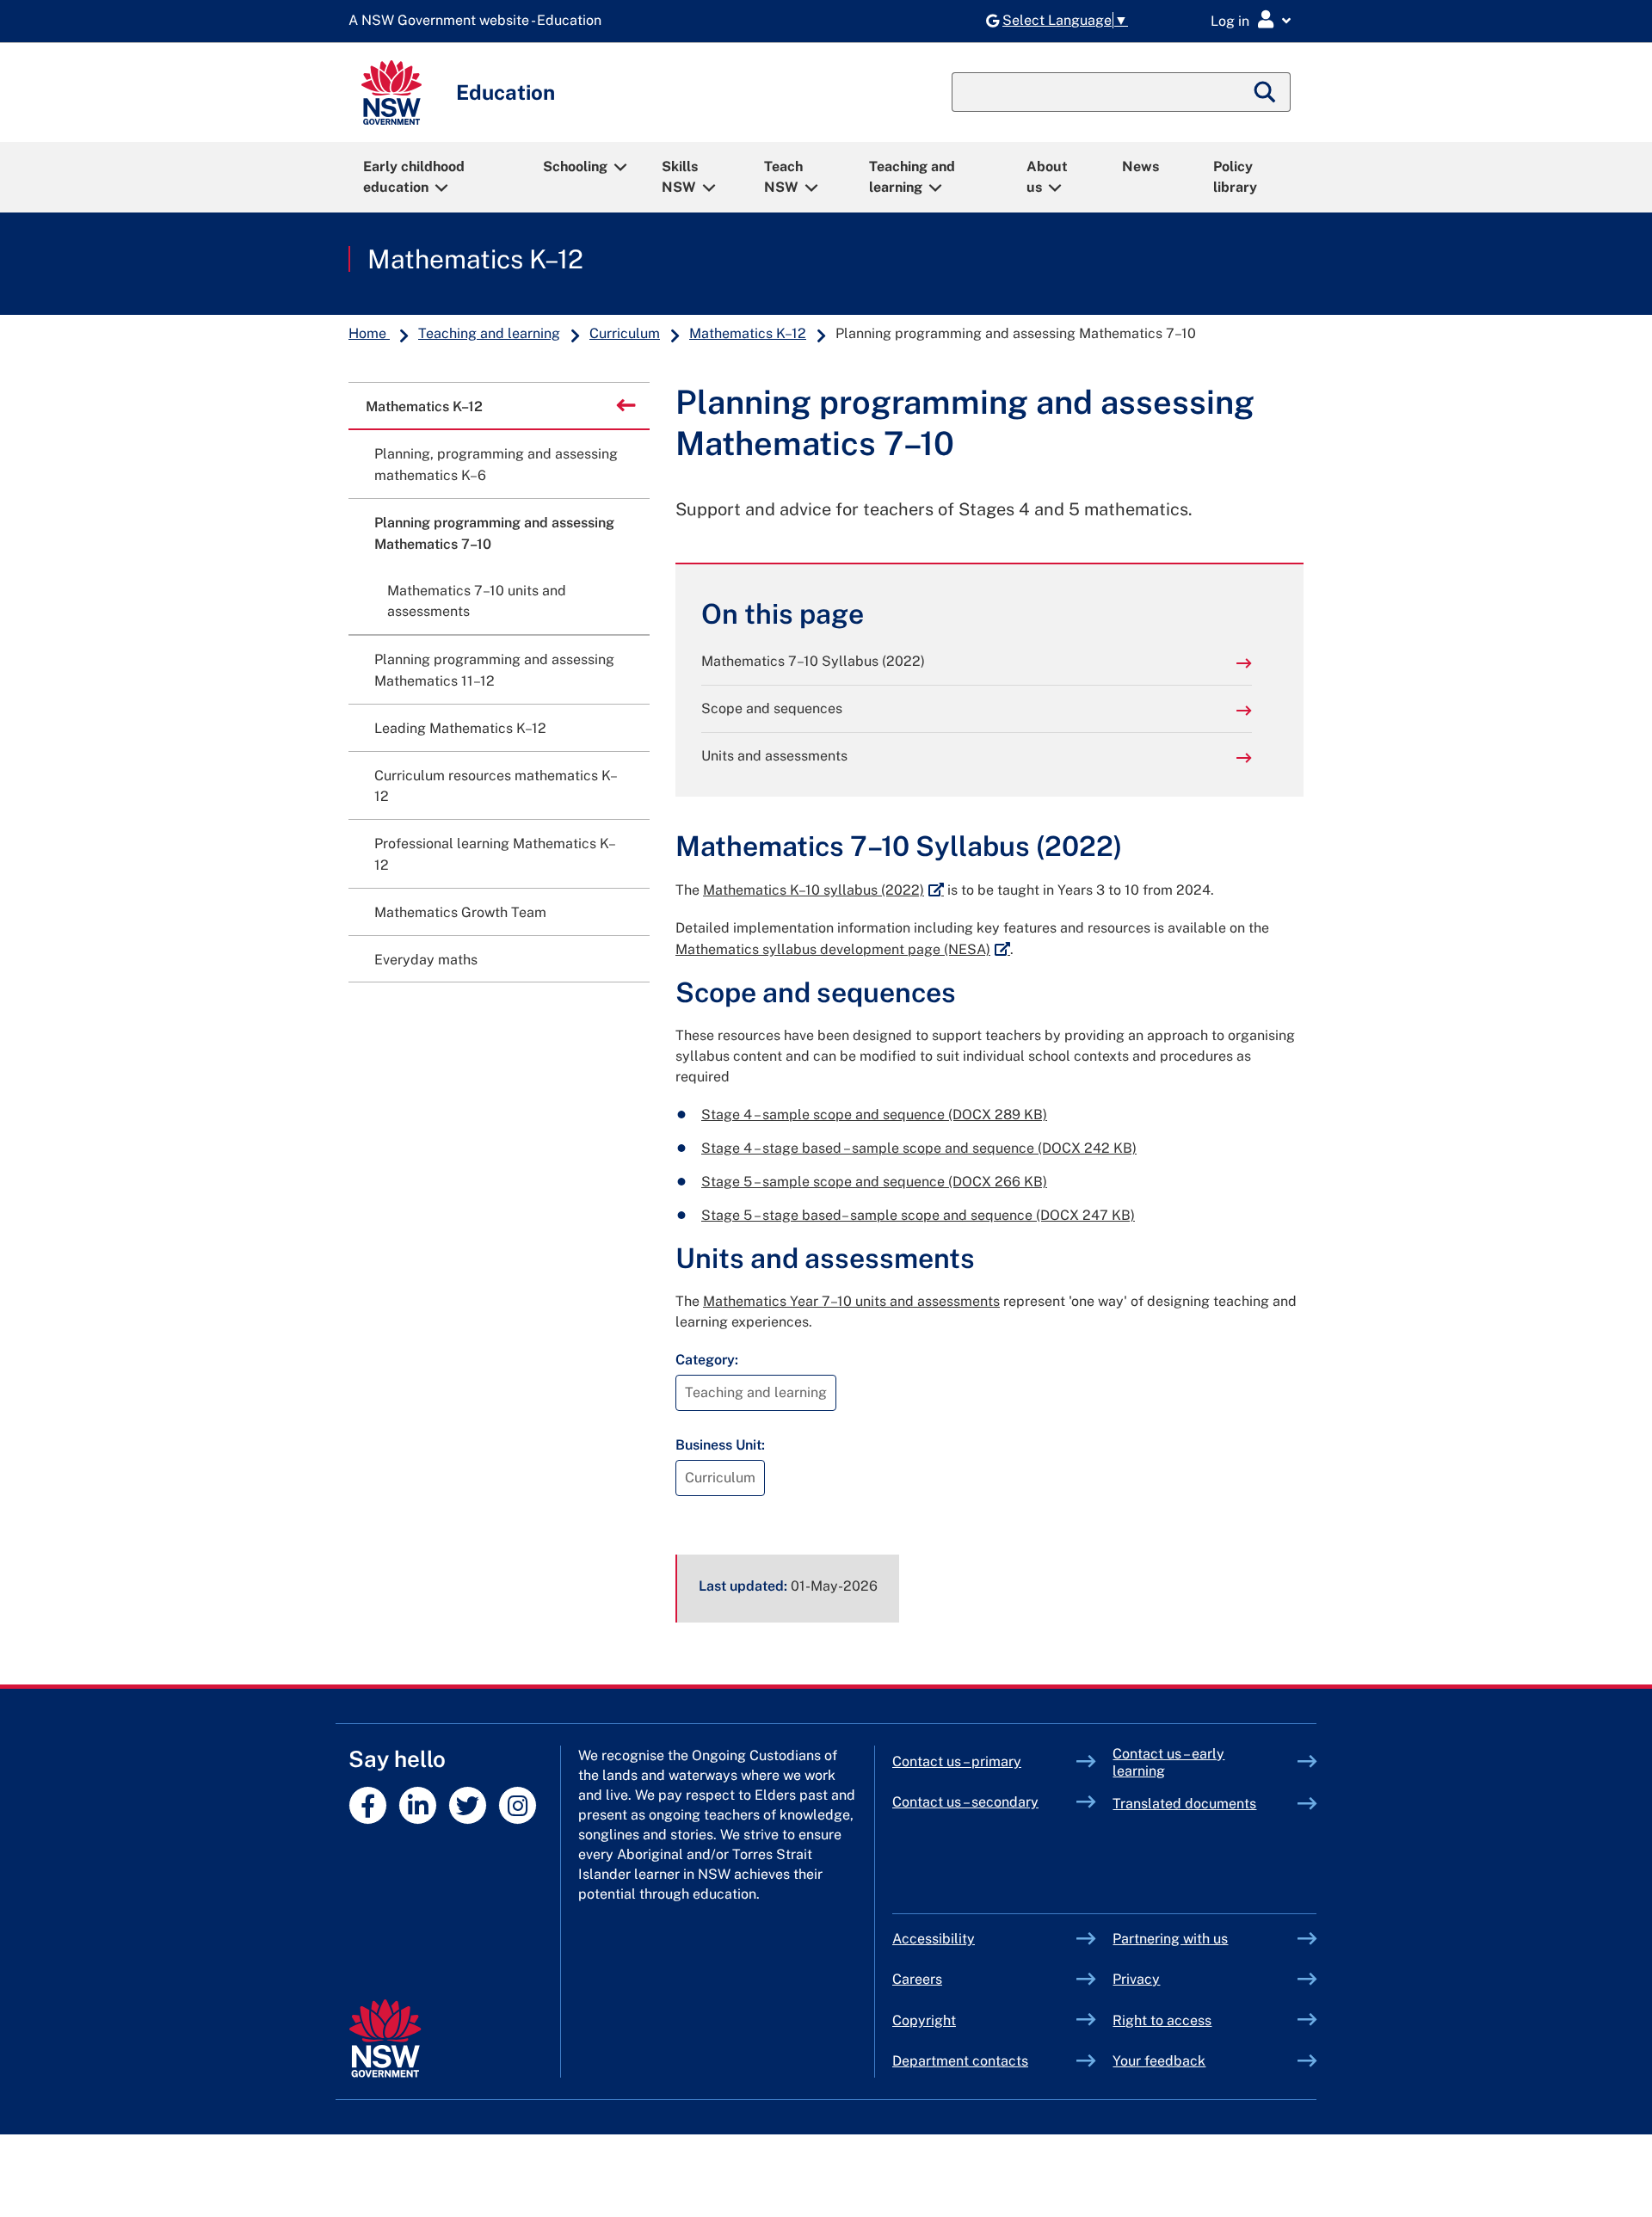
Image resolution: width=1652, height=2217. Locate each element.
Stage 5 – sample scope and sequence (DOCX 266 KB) (874, 1182)
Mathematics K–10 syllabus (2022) (823, 890)
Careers (917, 1979)
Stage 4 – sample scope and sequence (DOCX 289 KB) (874, 1115)
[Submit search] (1266, 92)
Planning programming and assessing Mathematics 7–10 (494, 533)
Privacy (1136, 1979)
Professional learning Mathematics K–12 (495, 854)
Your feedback (1159, 2061)
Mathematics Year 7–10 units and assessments (851, 1301)
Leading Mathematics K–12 (460, 728)
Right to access (1162, 2020)
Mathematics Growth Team (460, 912)
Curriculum (625, 333)
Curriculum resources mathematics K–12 (496, 786)
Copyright (924, 2020)
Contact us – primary (957, 1761)
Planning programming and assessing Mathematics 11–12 (494, 670)
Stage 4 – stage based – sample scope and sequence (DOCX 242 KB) (919, 1148)
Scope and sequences (772, 708)
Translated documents (1184, 1804)
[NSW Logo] (391, 92)
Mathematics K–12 (475, 259)
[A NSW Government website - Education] (479, 21)
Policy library (1235, 177)
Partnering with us (1170, 1939)
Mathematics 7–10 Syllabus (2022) (813, 661)
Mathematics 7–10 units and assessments (477, 601)
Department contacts (960, 2061)
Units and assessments (774, 756)
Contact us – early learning (1168, 1762)
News (1140, 166)
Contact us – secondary (965, 1802)
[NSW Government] (385, 2038)
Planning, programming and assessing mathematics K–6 (496, 465)
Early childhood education (414, 177)
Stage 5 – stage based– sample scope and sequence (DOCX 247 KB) (918, 1215)
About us (1047, 177)
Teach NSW (783, 177)
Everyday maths (426, 960)
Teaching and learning (912, 177)
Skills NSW (680, 177)
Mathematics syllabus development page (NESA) (843, 949)
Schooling (575, 166)
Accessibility (934, 1939)
